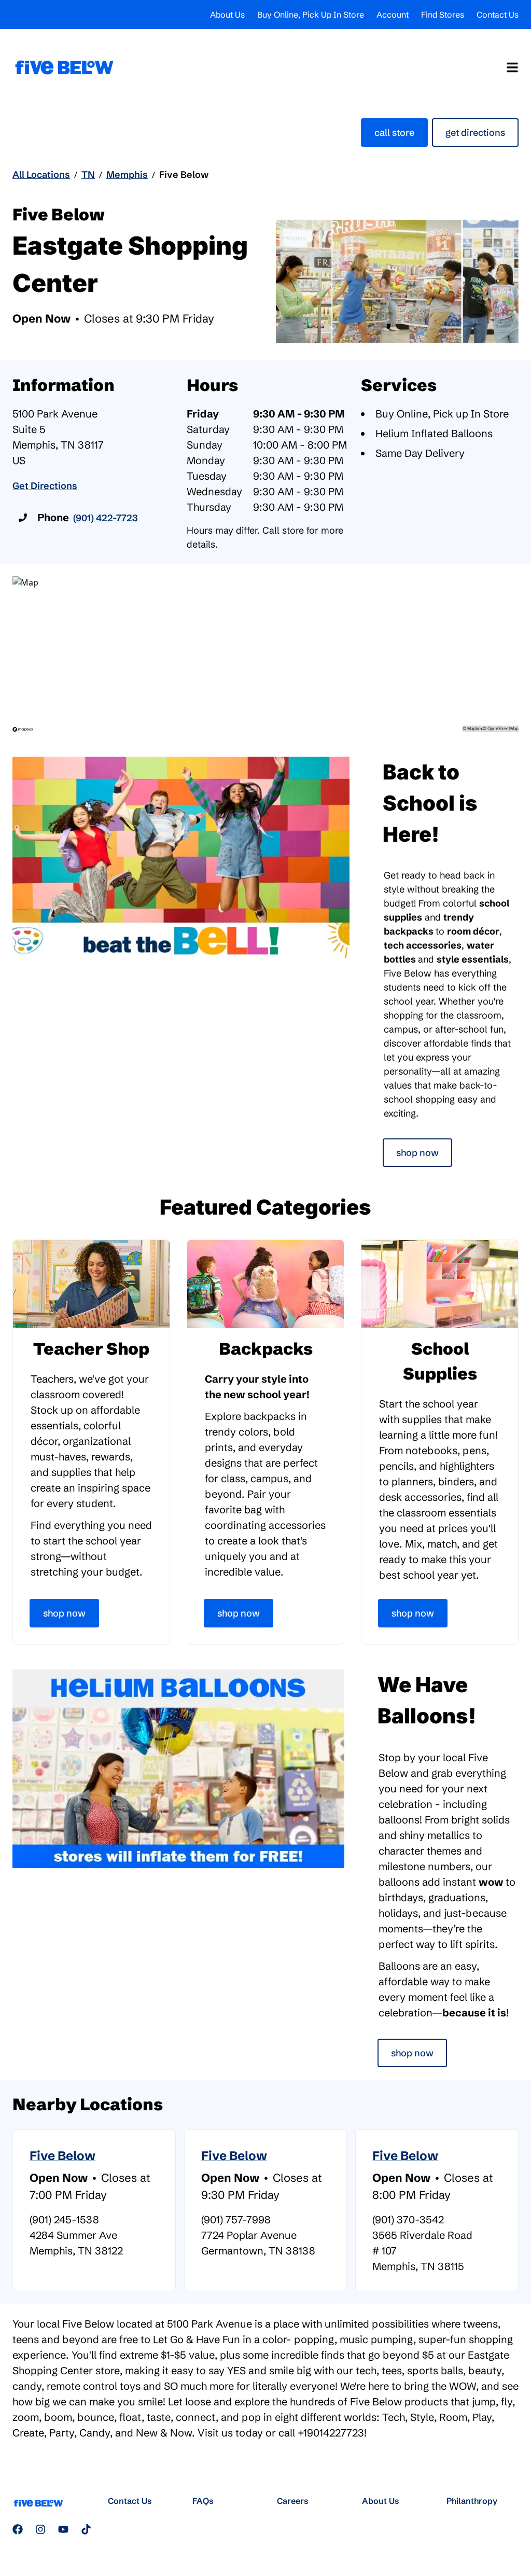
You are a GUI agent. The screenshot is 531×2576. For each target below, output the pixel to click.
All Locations (41, 175)
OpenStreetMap (503, 728)
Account (393, 15)
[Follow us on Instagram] (40, 2529)
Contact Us (498, 15)
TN (88, 175)
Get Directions (475, 133)
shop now (412, 2053)
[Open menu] (512, 67)
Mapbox (475, 728)
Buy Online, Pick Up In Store (311, 15)
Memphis (127, 175)
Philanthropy (472, 2501)
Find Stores (443, 15)
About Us (227, 15)
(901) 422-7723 (106, 518)
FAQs (203, 2501)
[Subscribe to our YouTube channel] (63, 2529)
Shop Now (417, 1153)
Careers (293, 2501)
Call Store (394, 133)
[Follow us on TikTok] (86, 2529)
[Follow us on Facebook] (18, 2529)
